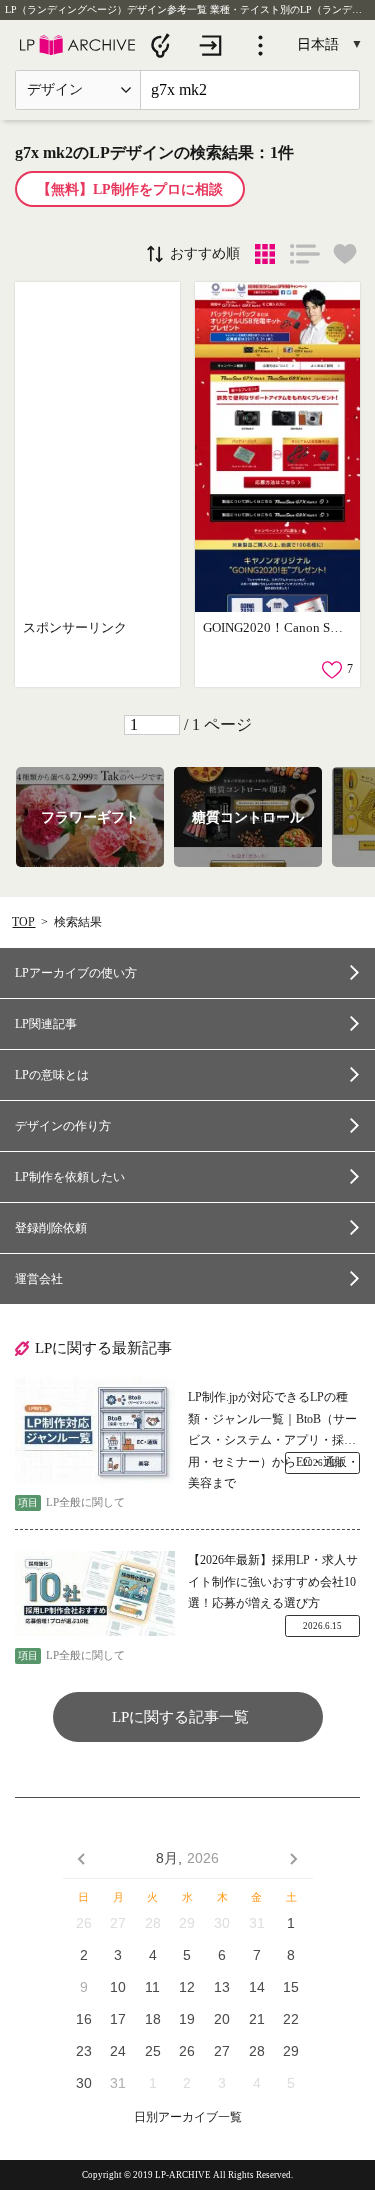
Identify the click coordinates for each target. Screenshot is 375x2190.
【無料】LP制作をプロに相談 (130, 189)
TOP (23, 922)
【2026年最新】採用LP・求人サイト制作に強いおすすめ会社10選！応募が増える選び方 (273, 1581)
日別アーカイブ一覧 (188, 2117)
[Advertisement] (97, 447)
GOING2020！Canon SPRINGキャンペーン (275, 627)
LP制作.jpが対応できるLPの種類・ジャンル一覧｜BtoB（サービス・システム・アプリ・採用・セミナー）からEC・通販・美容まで (273, 1421)
